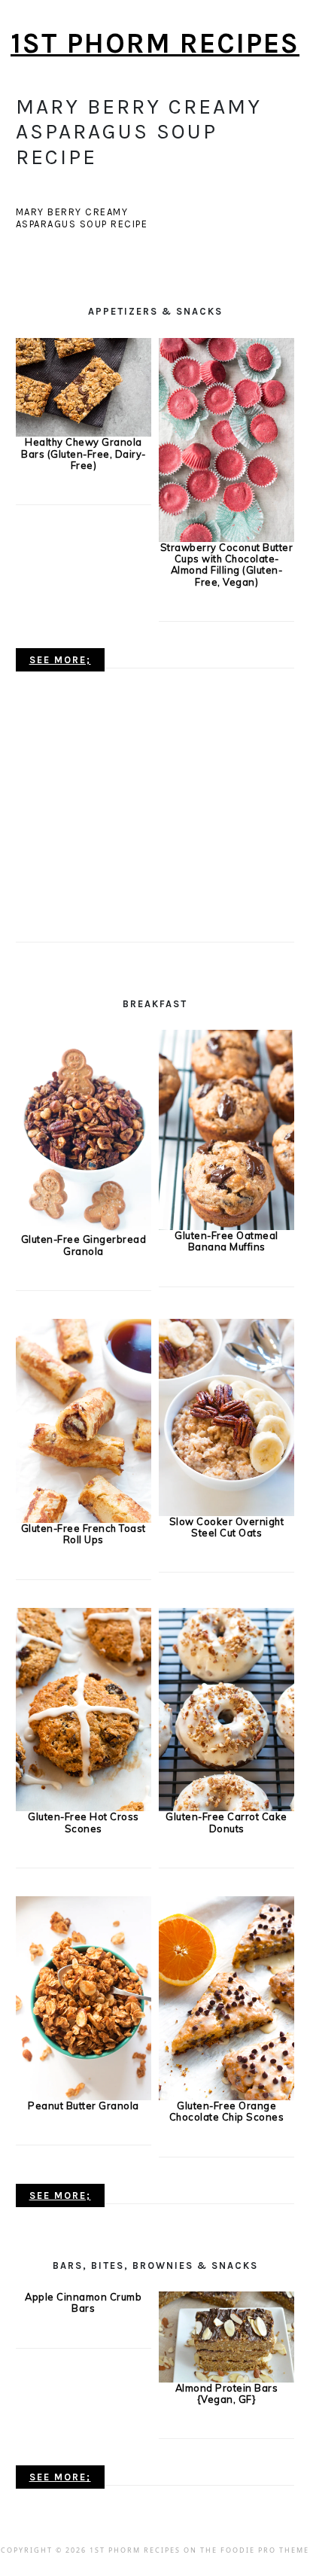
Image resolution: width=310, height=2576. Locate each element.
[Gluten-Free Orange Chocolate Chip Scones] (227, 1997)
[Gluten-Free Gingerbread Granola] (84, 1131)
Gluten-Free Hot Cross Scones (84, 1822)
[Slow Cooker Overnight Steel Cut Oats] (227, 1416)
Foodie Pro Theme (265, 2550)
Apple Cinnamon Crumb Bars (83, 2302)
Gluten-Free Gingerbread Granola (84, 1245)
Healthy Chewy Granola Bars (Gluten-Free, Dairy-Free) (84, 454)
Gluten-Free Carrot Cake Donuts (226, 1822)
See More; (60, 660)
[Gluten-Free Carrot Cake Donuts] (227, 1708)
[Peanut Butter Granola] (84, 1997)
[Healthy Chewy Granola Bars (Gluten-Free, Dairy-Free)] (84, 386)
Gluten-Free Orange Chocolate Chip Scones (227, 2111)
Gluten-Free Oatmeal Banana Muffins (226, 1241)
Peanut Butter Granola (84, 2106)
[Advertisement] (76, 817)
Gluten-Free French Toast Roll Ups (84, 1534)
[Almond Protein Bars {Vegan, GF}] (227, 2336)
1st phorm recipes (155, 43)
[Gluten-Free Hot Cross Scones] (84, 1708)
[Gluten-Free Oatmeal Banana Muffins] (227, 1128)
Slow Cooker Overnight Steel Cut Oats (227, 1527)
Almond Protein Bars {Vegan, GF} (227, 2393)
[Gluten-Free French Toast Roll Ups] (84, 1420)
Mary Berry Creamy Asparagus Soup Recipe (82, 218)
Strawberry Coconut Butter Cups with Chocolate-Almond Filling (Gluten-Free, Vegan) (227, 565)
